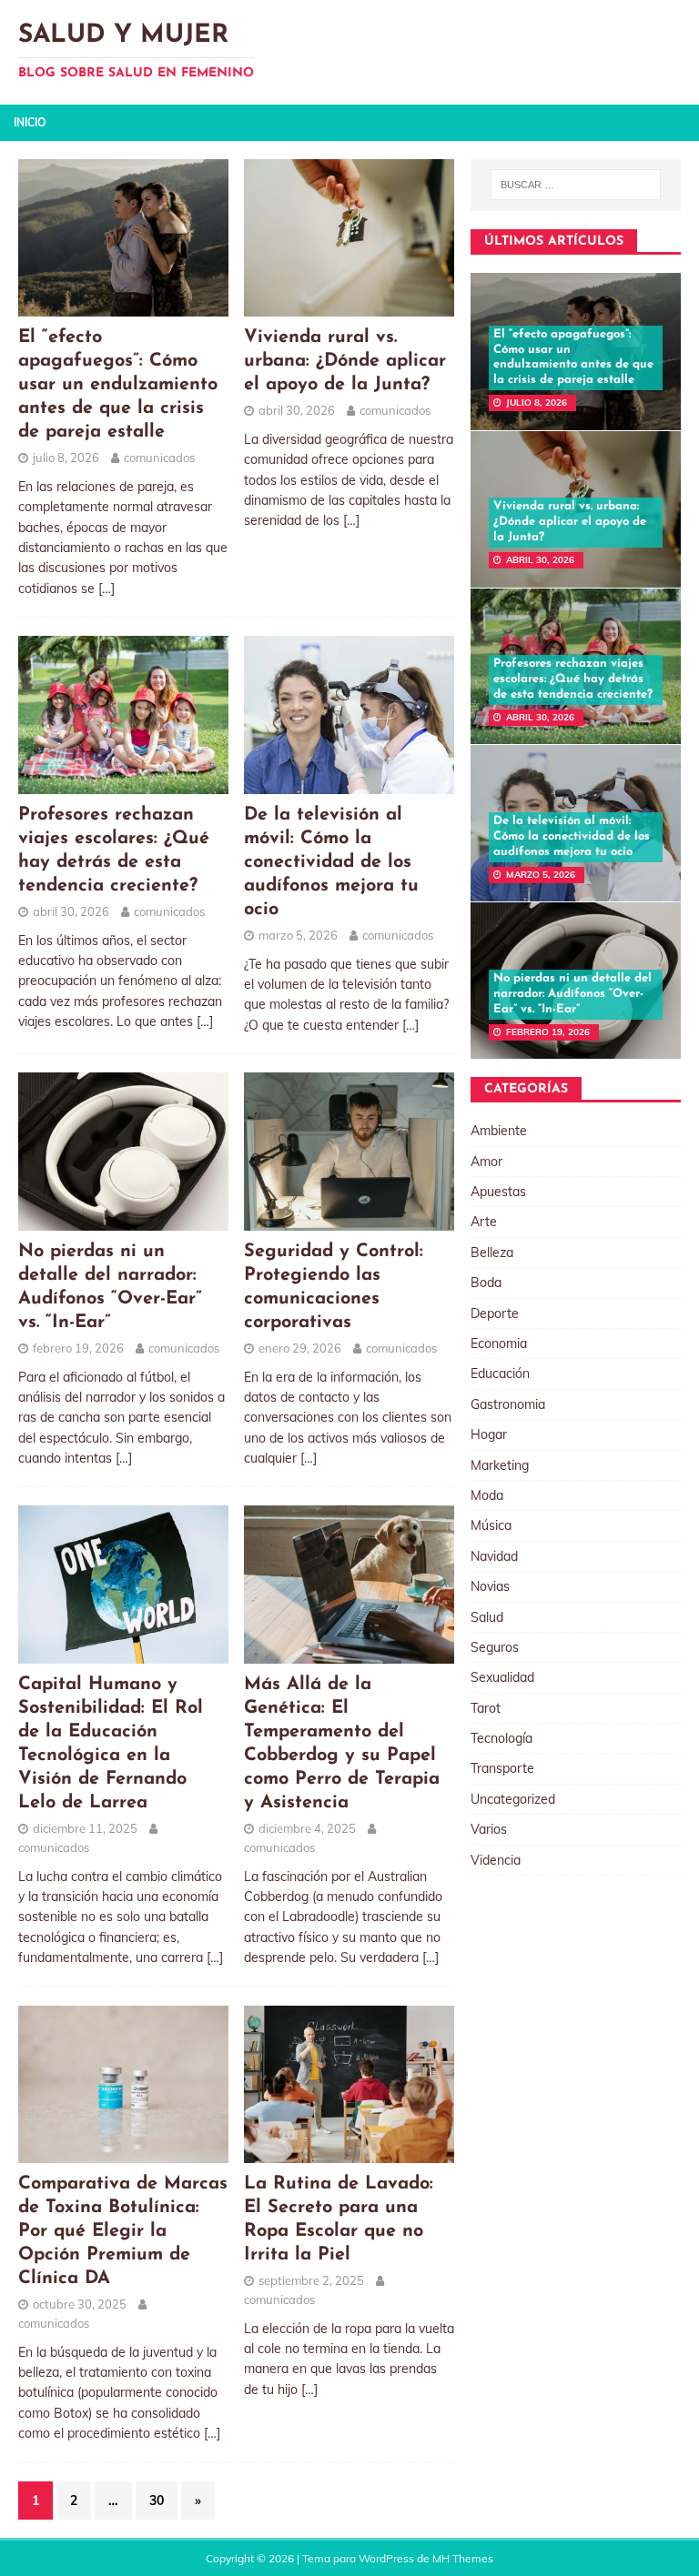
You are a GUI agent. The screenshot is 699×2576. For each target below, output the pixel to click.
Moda (487, 1495)
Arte (484, 1222)
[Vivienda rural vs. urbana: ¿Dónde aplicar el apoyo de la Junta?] (349, 307)
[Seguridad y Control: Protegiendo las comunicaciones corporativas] (349, 1220)
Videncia (496, 1860)
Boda (486, 1283)
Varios (489, 1829)
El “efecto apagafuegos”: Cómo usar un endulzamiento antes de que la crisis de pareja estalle (118, 385)
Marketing (500, 1465)
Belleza (492, 1253)
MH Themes (463, 2558)
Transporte (502, 1768)
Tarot (486, 1708)
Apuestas (498, 1192)
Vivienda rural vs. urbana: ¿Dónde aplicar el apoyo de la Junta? (345, 361)
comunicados (159, 458)
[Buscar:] (576, 185)
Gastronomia (508, 1404)
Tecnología (501, 1738)
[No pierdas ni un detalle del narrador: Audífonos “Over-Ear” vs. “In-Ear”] (123, 1220)
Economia (499, 1343)
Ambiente (499, 1131)
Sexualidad (502, 1677)
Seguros (495, 1647)
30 (157, 2501)
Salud (487, 1617)
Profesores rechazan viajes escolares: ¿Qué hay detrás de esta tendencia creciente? (573, 679)
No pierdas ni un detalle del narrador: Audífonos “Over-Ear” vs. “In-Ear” (572, 994)
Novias (490, 1586)
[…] (106, 589)
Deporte (495, 1313)
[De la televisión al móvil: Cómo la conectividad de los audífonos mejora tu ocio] (349, 783)
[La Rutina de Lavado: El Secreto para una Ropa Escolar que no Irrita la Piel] (349, 2153)
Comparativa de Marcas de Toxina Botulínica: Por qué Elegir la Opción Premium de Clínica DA (123, 2231)
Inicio (30, 122)
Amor (486, 1162)
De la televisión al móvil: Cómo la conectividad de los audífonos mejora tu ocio (331, 862)
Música (491, 1525)
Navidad (494, 1556)
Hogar (489, 1434)
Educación (500, 1374)
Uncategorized (513, 1799)
